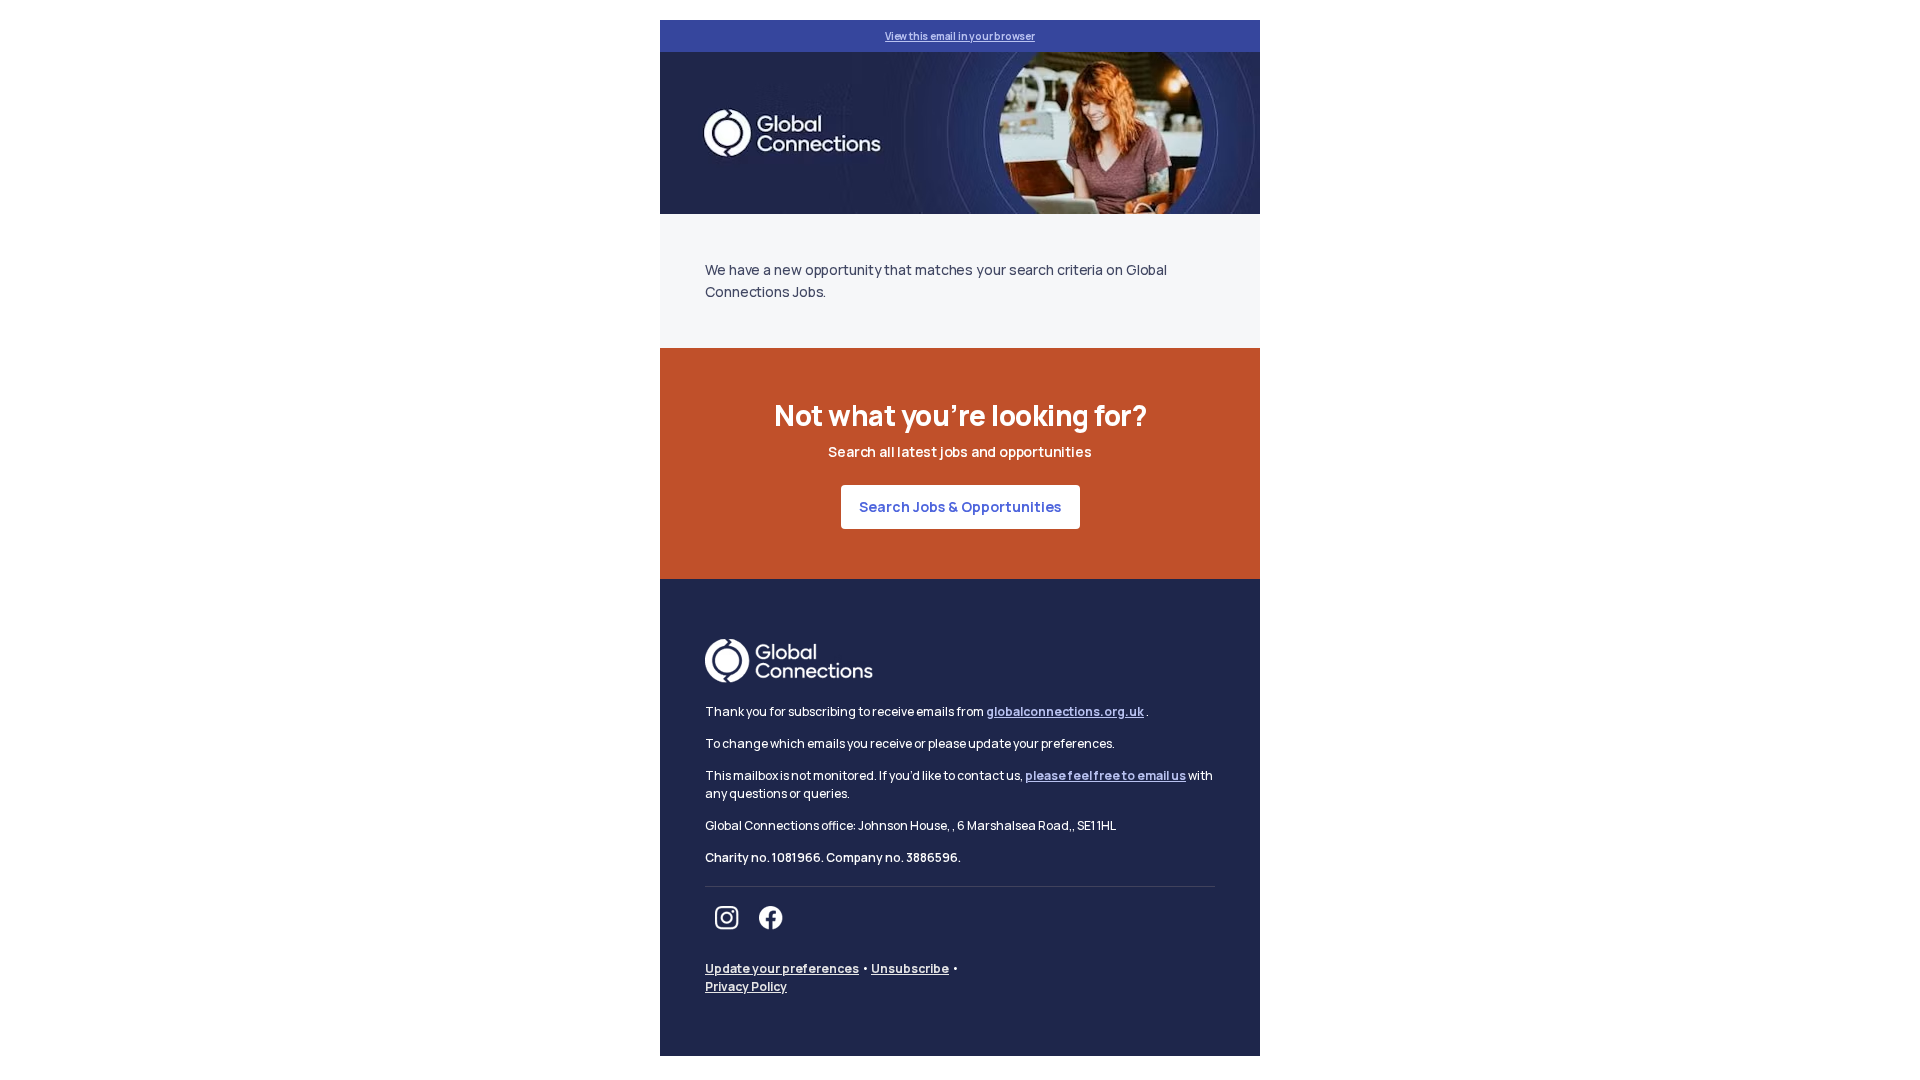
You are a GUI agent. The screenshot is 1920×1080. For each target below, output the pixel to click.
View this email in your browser (960, 36)
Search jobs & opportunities (960, 506)
